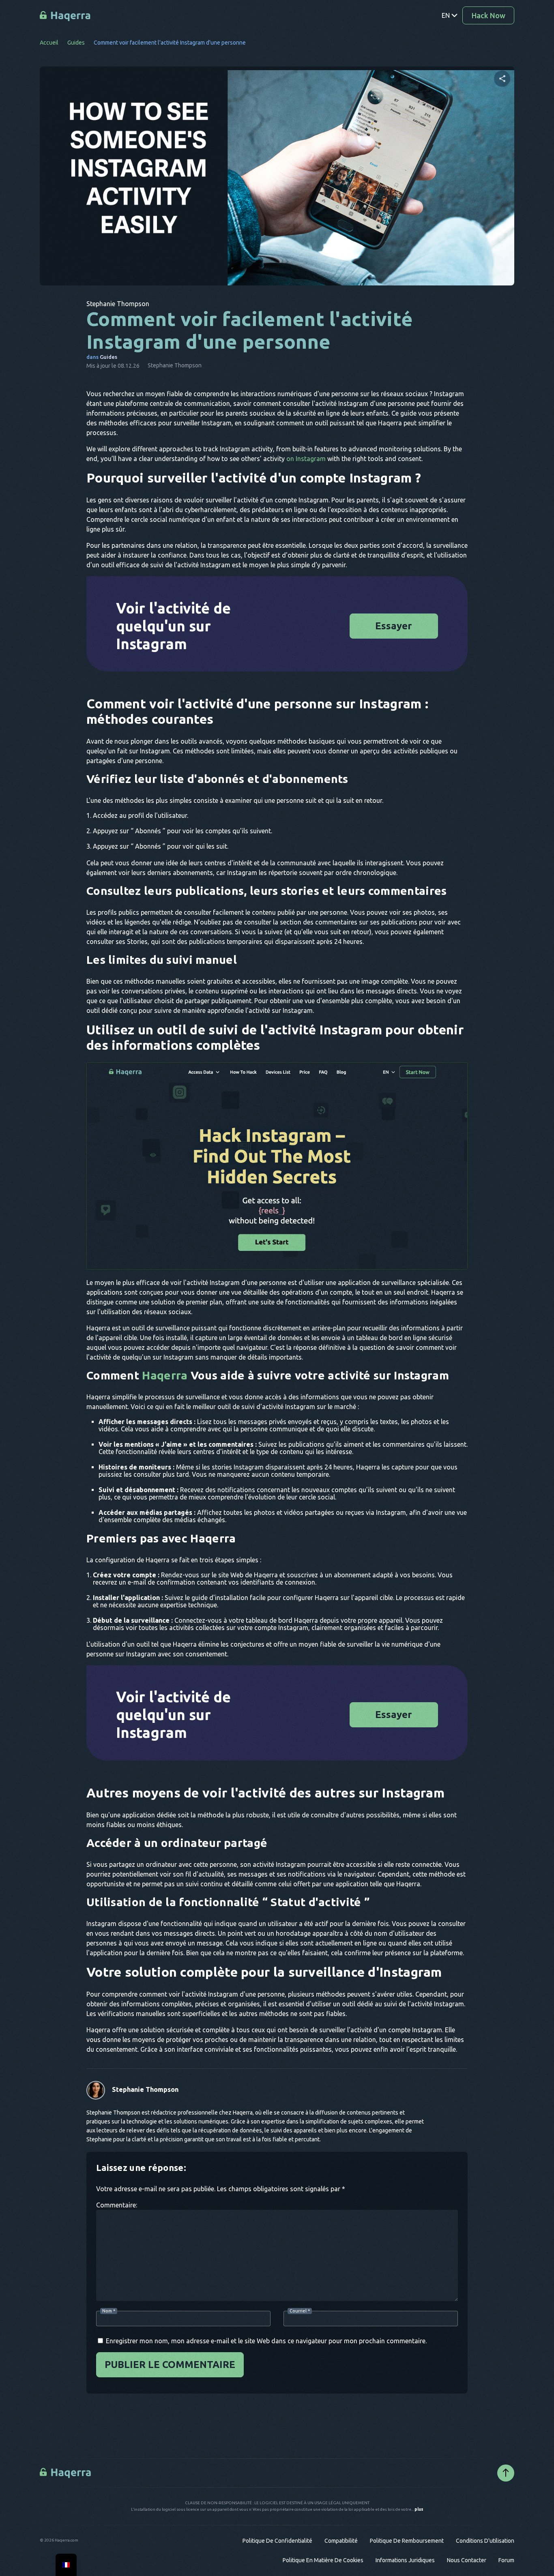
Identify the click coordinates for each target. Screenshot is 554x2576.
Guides (76, 43)
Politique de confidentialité (277, 2541)
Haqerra (165, 1375)
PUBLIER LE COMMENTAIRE (170, 2365)
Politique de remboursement (407, 2541)
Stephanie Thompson (145, 2089)
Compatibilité (341, 2541)
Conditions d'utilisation (485, 2541)
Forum (506, 2560)
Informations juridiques (405, 2560)
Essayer (394, 626)
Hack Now (489, 15)
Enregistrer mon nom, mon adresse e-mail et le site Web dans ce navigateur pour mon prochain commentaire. (266, 2341)
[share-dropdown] (502, 79)
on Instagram (306, 459)
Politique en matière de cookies (323, 2560)
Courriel (300, 2311)
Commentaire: (117, 2205)
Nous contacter (467, 2560)
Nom (109, 2311)
